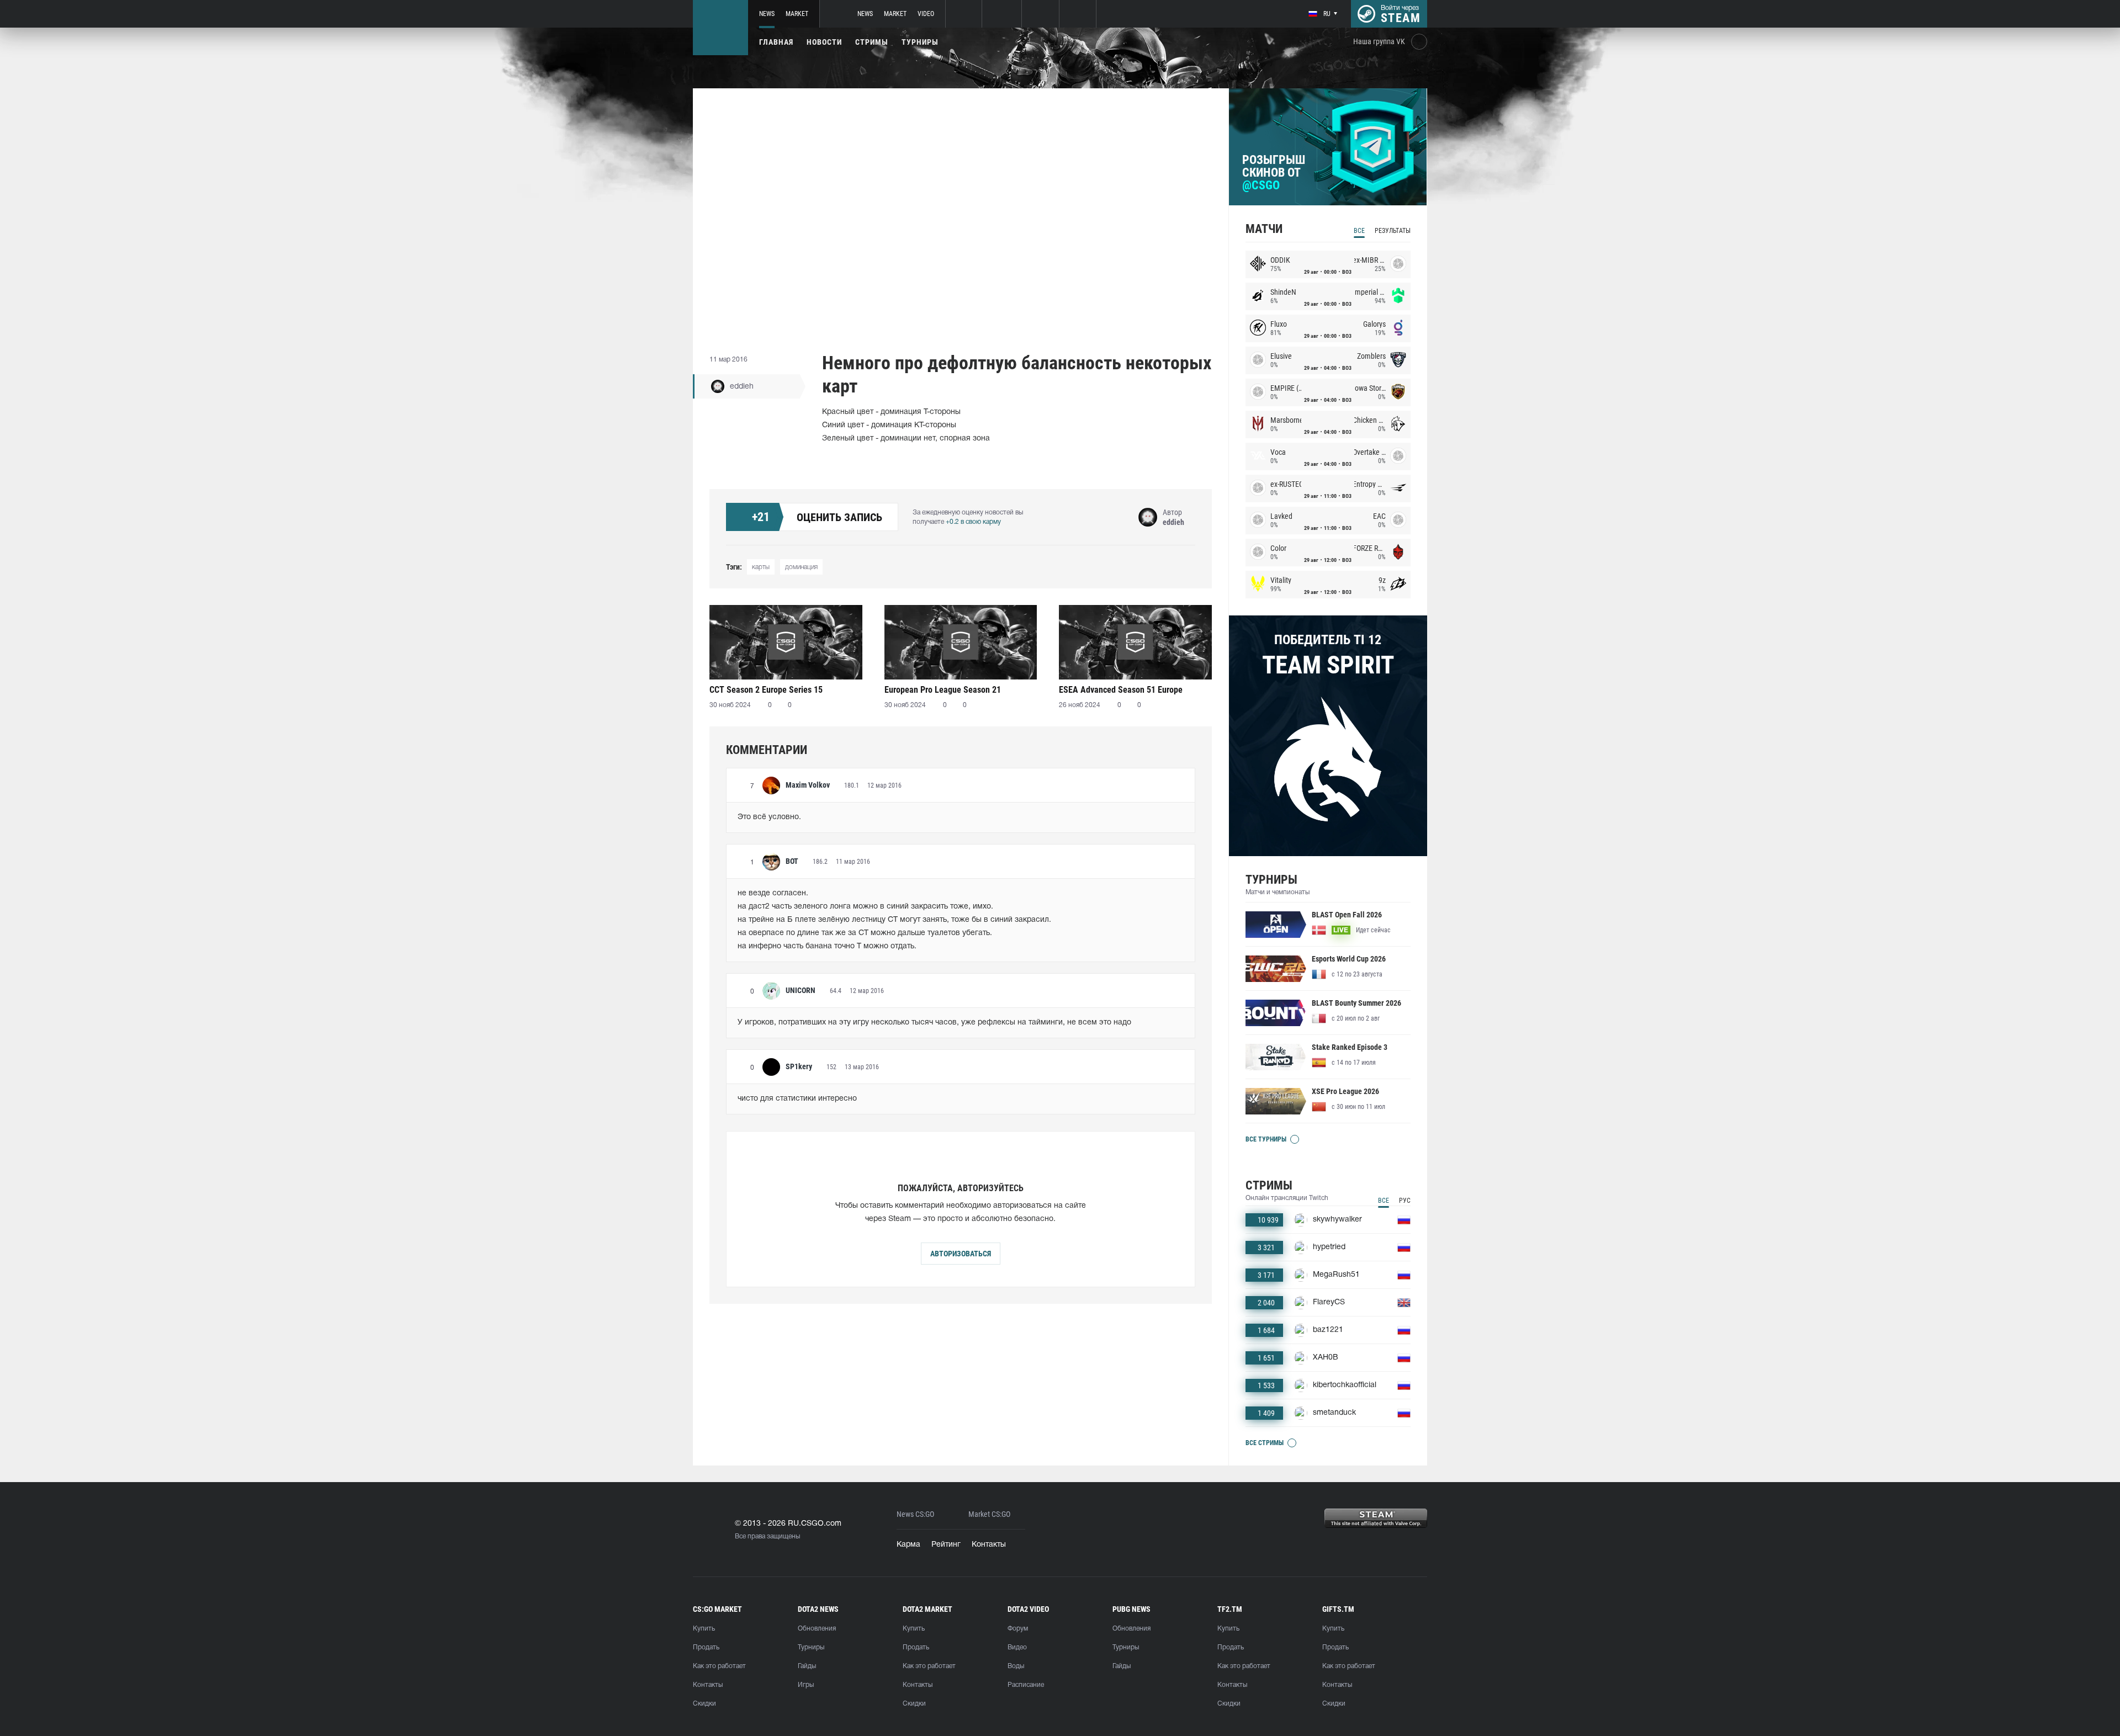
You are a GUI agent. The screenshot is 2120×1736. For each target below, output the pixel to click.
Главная (776, 42)
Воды (1016, 1666)
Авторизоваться (961, 1254)
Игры (806, 1685)
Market (797, 14)
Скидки (704, 1704)
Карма (908, 1545)
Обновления (817, 1629)
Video (926, 14)
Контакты (989, 1545)
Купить (704, 1629)
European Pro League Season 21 (943, 690)
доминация (801, 567)
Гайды (807, 1666)
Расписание (1026, 1685)
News (767, 14)
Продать (706, 1647)
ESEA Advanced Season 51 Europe (1121, 690)
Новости (824, 42)
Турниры (920, 42)
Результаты (1393, 231)
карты (761, 567)
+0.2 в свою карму (973, 522)
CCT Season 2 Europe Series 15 (766, 690)
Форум (1018, 1629)
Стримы (872, 42)
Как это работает (719, 1666)
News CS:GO (915, 1514)
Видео (1017, 1647)
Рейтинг (946, 1545)
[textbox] (961, 817)
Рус (1405, 1201)
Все (1359, 231)
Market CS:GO (989, 1514)
